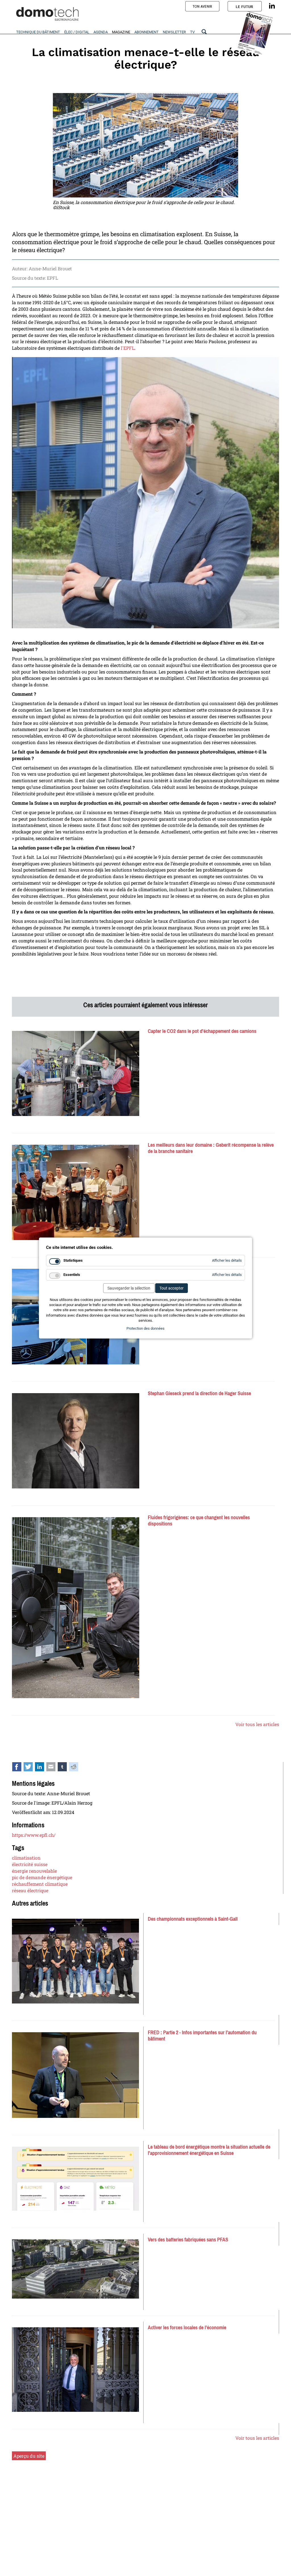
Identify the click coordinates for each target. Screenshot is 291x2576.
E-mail (54, 1768)
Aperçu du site (29, 2456)
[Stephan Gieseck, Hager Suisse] (76, 1441)
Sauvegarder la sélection (129, 1288)
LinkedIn (43, 1768)
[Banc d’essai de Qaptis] (76, 1073)
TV (192, 32)
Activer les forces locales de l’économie (187, 2328)
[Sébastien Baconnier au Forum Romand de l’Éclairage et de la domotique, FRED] (75, 2075)
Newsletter (174, 32)
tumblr (65, 1768)
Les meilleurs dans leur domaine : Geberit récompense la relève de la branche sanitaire (211, 1148)
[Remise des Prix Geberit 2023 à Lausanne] (76, 1193)
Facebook (20, 1768)
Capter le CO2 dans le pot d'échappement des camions (202, 1031)
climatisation (26, 1858)
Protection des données (145, 1328)
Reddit (77, 1768)
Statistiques (73, 1260)
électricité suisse (30, 1864)
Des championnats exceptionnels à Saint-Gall (193, 1919)
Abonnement (146, 32)
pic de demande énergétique (42, 1877)
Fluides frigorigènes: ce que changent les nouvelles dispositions (199, 1521)
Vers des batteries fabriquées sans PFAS (188, 2240)
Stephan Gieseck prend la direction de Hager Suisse (199, 1393)
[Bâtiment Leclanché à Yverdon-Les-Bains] (75, 2269)
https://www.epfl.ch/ (34, 1835)
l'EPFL (128, 348)
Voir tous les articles (257, 1724)
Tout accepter (172, 1288)
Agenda (101, 32)
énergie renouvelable (34, 1871)
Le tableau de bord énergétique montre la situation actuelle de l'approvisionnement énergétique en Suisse (209, 2150)
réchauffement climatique (40, 1884)
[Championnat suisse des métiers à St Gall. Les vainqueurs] (75, 1961)
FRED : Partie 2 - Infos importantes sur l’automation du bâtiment (202, 2036)
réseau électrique (30, 1890)
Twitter (31, 1768)
